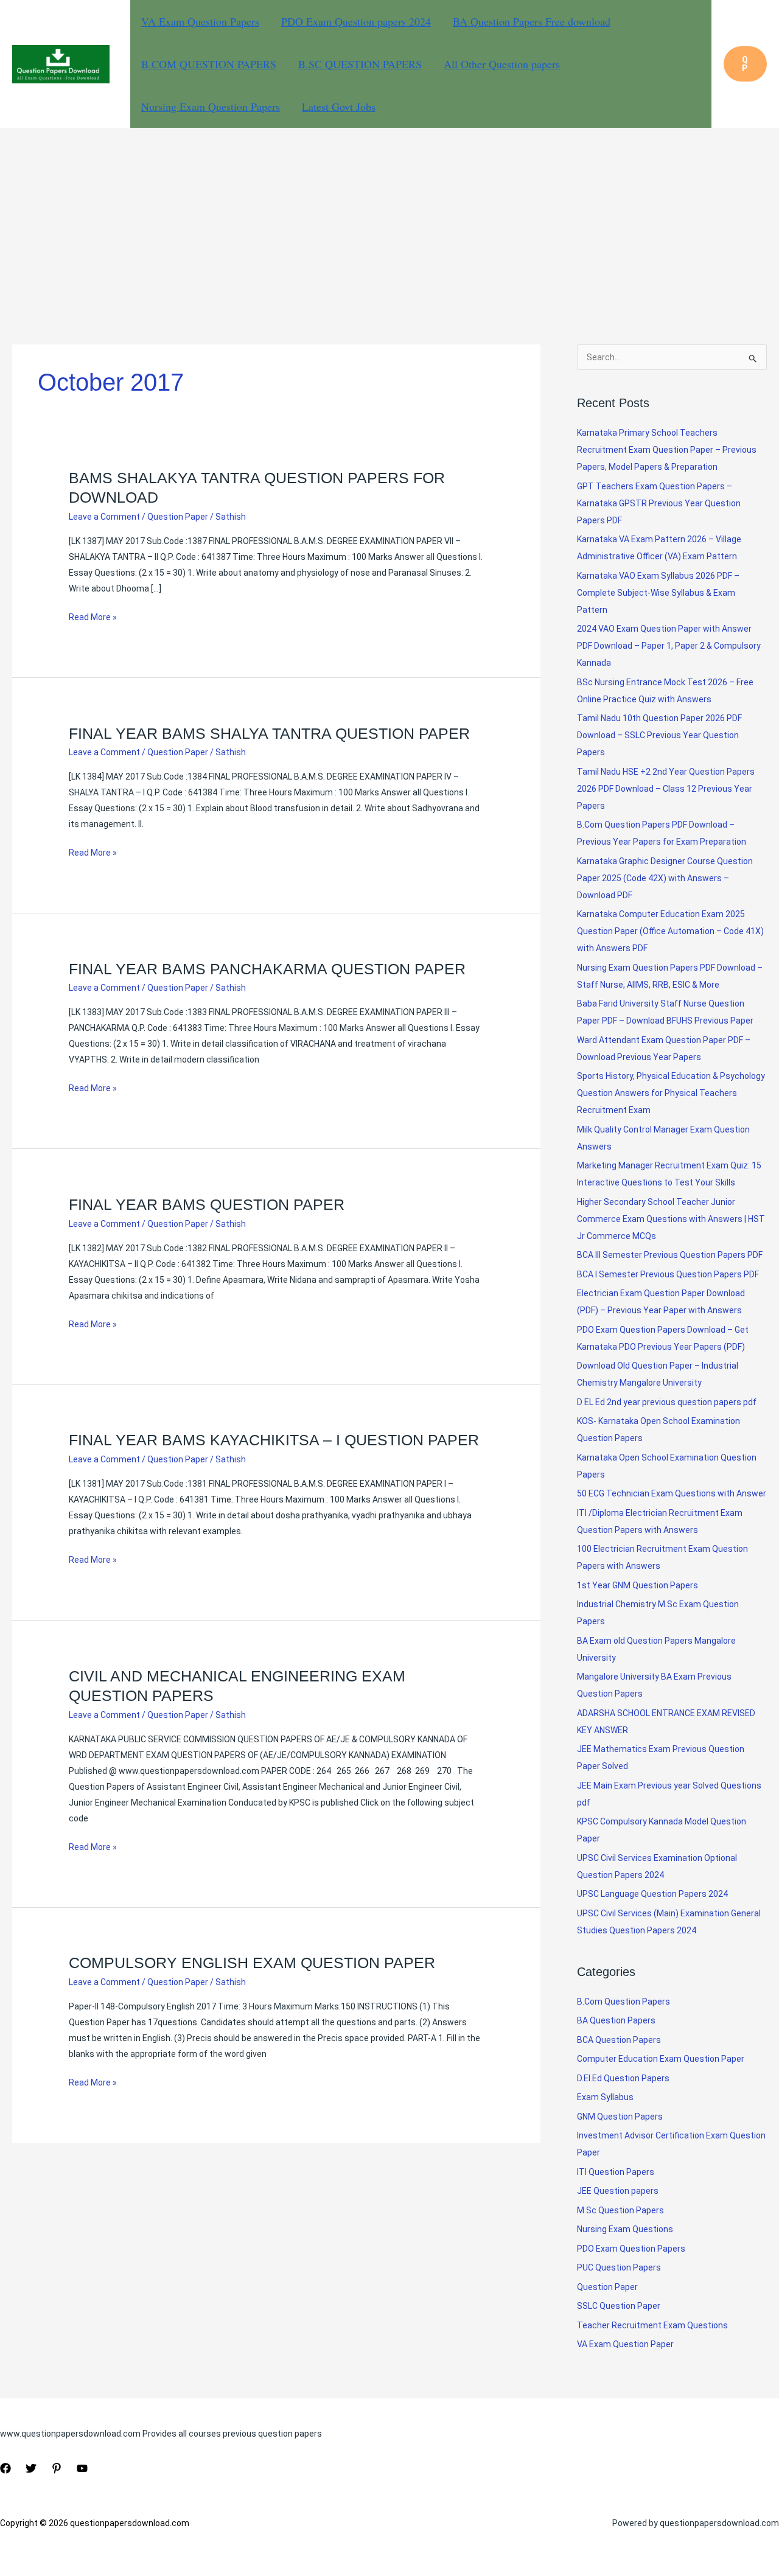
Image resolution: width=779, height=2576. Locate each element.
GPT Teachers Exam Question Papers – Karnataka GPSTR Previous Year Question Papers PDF (659, 503)
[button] (745, 64)
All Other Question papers (502, 64)
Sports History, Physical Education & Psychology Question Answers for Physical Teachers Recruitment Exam (671, 1093)
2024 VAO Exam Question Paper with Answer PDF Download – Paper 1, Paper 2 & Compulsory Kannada (669, 646)
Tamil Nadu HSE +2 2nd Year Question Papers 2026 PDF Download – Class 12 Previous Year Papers (666, 789)
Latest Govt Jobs (339, 106)
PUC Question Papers (619, 2267)
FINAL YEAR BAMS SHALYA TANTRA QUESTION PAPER (269, 733)
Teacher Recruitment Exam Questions (652, 2325)
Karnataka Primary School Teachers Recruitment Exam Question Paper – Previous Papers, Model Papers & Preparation (667, 450)
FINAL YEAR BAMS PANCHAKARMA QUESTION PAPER (267, 969)
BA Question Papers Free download (532, 21)
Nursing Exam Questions (625, 2229)
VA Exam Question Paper (625, 2344)
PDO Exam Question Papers (631, 2249)
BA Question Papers (616, 2020)
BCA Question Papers (619, 2040)
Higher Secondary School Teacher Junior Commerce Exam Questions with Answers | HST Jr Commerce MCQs (671, 1219)
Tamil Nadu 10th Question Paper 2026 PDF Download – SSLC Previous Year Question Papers (659, 735)
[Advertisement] (389, 219)
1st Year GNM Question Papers (638, 1585)
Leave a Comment (104, 517)
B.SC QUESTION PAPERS (360, 64)
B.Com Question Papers (624, 2002)
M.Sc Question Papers (620, 2210)
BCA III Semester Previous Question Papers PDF (670, 1255)
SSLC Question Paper (619, 2306)
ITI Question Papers (616, 2172)
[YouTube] (82, 2468)
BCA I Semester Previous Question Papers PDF (668, 1274)
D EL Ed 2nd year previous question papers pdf (667, 1402)
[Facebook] (5, 2468)
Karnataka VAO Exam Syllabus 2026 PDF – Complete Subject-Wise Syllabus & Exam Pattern (658, 593)
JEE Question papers (618, 2191)
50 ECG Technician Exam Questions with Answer (672, 1493)
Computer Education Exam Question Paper (661, 2059)
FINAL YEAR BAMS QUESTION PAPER (207, 1204)
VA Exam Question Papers (200, 21)
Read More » (93, 618)
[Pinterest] (57, 2468)
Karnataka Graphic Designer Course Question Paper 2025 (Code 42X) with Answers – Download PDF (665, 878)
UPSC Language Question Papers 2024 (652, 1894)
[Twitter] (31, 2468)
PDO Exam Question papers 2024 (356, 21)
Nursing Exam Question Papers (211, 106)
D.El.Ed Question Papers (623, 2078)
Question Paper (178, 517)
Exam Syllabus (605, 2097)
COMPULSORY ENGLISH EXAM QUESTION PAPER (252, 1963)
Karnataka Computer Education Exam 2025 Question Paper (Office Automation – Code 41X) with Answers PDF (670, 931)
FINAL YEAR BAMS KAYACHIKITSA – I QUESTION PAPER (274, 1440)
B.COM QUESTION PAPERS (209, 64)
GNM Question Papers (620, 2117)
